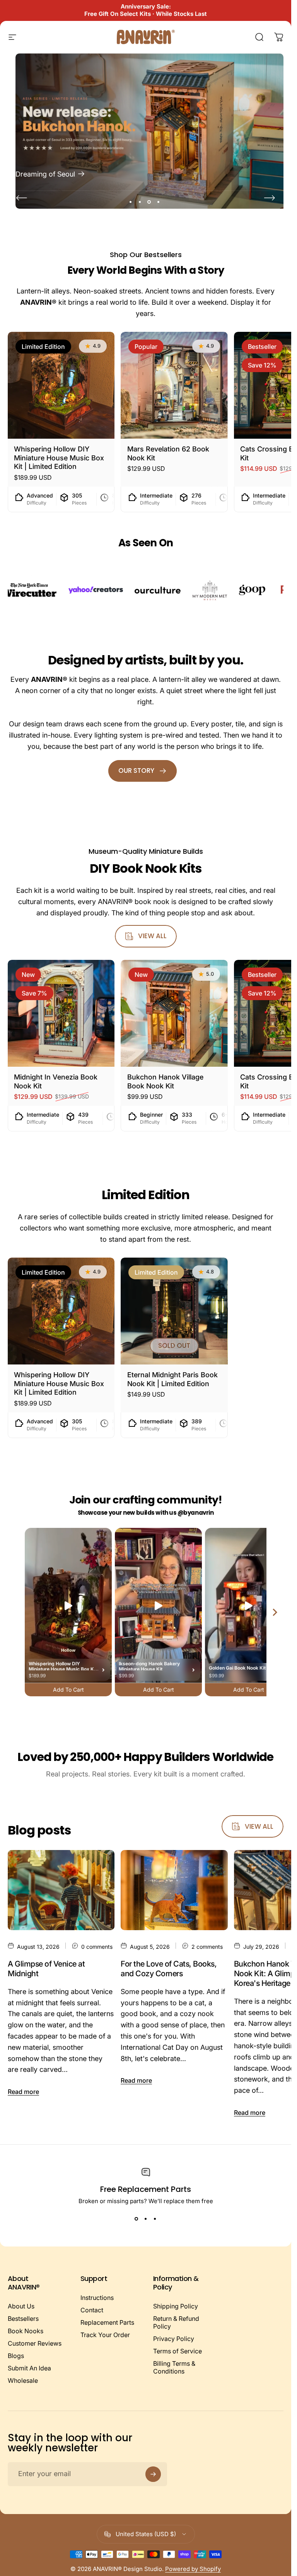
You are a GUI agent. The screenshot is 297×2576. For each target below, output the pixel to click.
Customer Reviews (35, 2343)
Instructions (97, 2298)
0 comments (97, 1947)
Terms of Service (178, 2351)
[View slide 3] (155, 2219)
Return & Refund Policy (176, 2322)
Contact (92, 2310)
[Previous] (22, 198)
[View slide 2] (146, 2219)
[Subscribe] (153, 2474)
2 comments (207, 1947)
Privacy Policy (174, 2339)
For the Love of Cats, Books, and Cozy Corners (169, 1969)
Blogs (16, 2356)
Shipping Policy (176, 2306)
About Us (21, 2306)
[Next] (270, 198)
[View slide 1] (137, 2219)
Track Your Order (105, 2335)
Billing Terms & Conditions (174, 2367)
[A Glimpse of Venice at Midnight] (61, 1890)
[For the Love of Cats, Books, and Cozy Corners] (174, 1890)
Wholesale (23, 2380)
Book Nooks (26, 2331)
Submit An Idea (29, 2368)
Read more (23, 2092)
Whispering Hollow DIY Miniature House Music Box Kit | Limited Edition (59, 458)
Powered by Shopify (193, 2569)
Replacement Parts (107, 2322)
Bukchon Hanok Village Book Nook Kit (165, 1082)
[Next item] (275, 1612)
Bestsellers (23, 2319)
